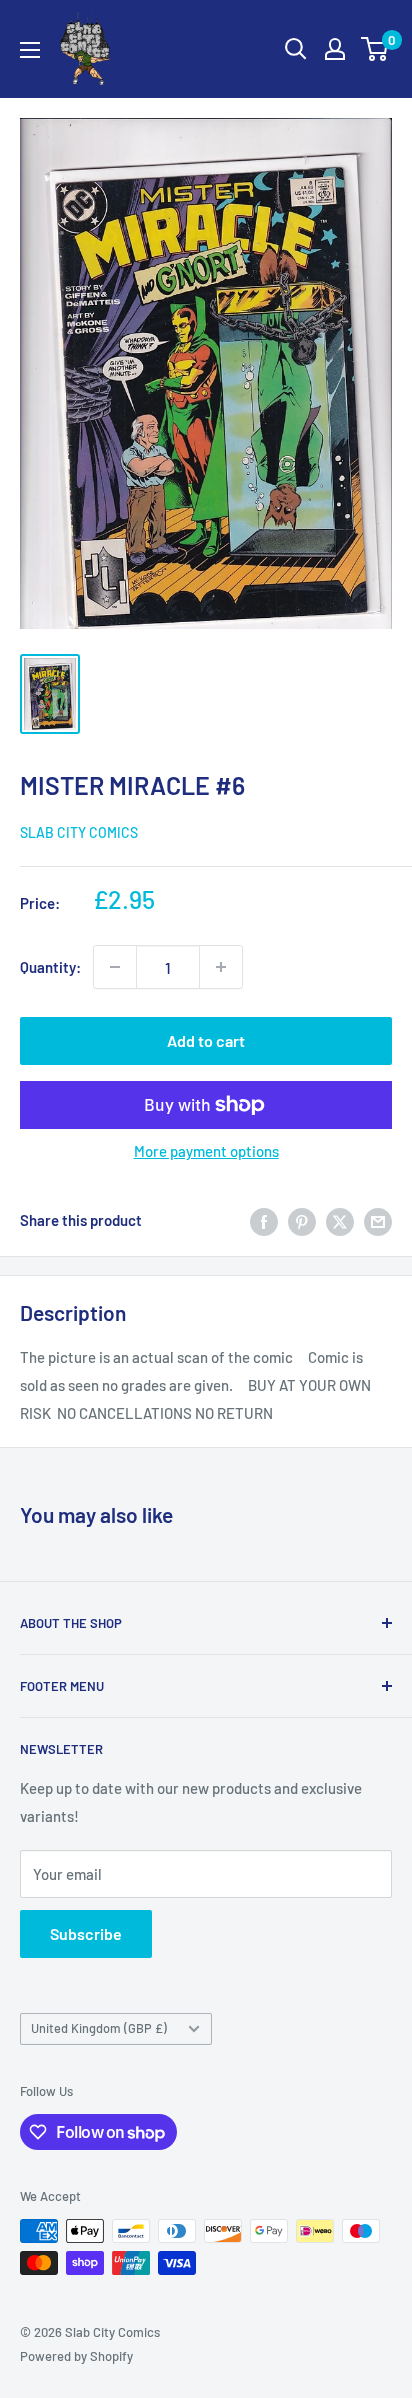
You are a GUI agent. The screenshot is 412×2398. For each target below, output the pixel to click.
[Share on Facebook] (264, 1220)
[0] (375, 49)
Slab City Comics (79, 832)
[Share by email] (378, 1220)
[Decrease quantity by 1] (115, 967)
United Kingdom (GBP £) (99, 2028)
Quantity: (50, 967)
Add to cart (206, 1040)
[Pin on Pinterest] (302, 1220)
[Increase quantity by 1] (221, 967)
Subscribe (86, 1933)
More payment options (206, 1151)
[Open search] (296, 49)
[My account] (335, 49)
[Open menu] (30, 50)
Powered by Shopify (76, 2356)
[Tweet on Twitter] (340, 1220)
